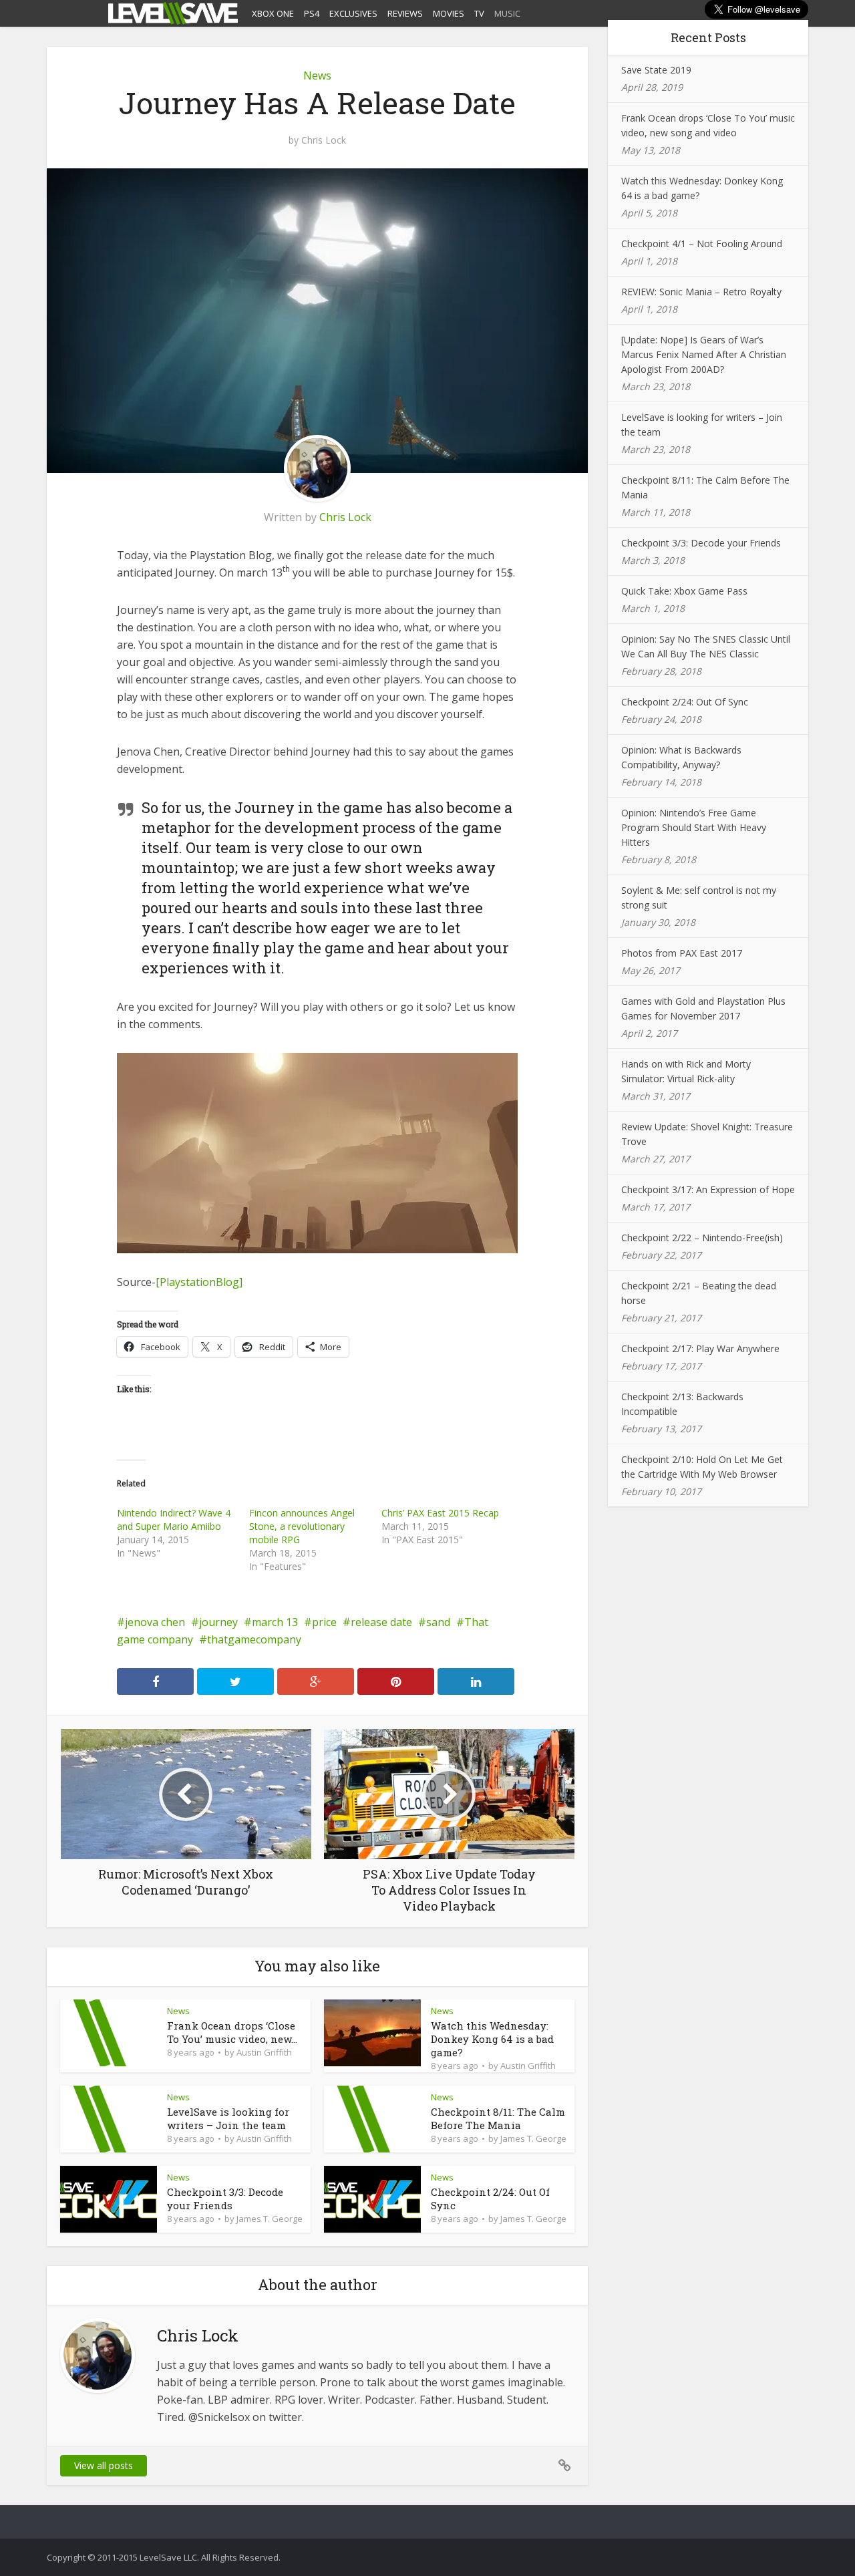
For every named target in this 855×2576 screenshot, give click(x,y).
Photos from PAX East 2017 (682, 953)
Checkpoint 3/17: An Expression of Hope (708, 1189)
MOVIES (449, 13)
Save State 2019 (656, 70)
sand (438, 1622)
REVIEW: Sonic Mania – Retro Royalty (701, 292)
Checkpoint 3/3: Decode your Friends (225, 2199)
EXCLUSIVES (353, 13)
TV (479, 13)
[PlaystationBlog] (199, 1282)
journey (218, 1622)
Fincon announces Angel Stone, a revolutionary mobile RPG (302, 1526)
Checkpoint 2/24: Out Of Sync (685, 702)
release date (381, 1622)
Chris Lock (324, 140)
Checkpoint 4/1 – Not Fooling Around (702, 244)
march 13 (275, 1622)
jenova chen (155, 1622)
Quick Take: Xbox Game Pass (684, 591)
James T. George (533, 2138)
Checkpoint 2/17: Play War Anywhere (700, 1348)
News (317, 75)
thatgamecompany (254, 1639)
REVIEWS (405, 13)
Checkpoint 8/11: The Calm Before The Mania (498, 2118)
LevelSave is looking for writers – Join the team (228, 2118)
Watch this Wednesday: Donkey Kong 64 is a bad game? (492, 2039)
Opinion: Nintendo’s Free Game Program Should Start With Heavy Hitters (694, 827)
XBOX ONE (273, 13)
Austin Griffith (264, 2052)
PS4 (312, 13)
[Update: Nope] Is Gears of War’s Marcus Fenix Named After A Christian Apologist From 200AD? (704, 354)
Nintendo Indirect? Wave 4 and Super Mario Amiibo (174, 1519)
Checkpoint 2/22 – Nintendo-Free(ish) (702, 1238)
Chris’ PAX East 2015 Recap (440, 1513)
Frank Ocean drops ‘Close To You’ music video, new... (232, 2032)
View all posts (104, 2465)
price (324, 1622)
